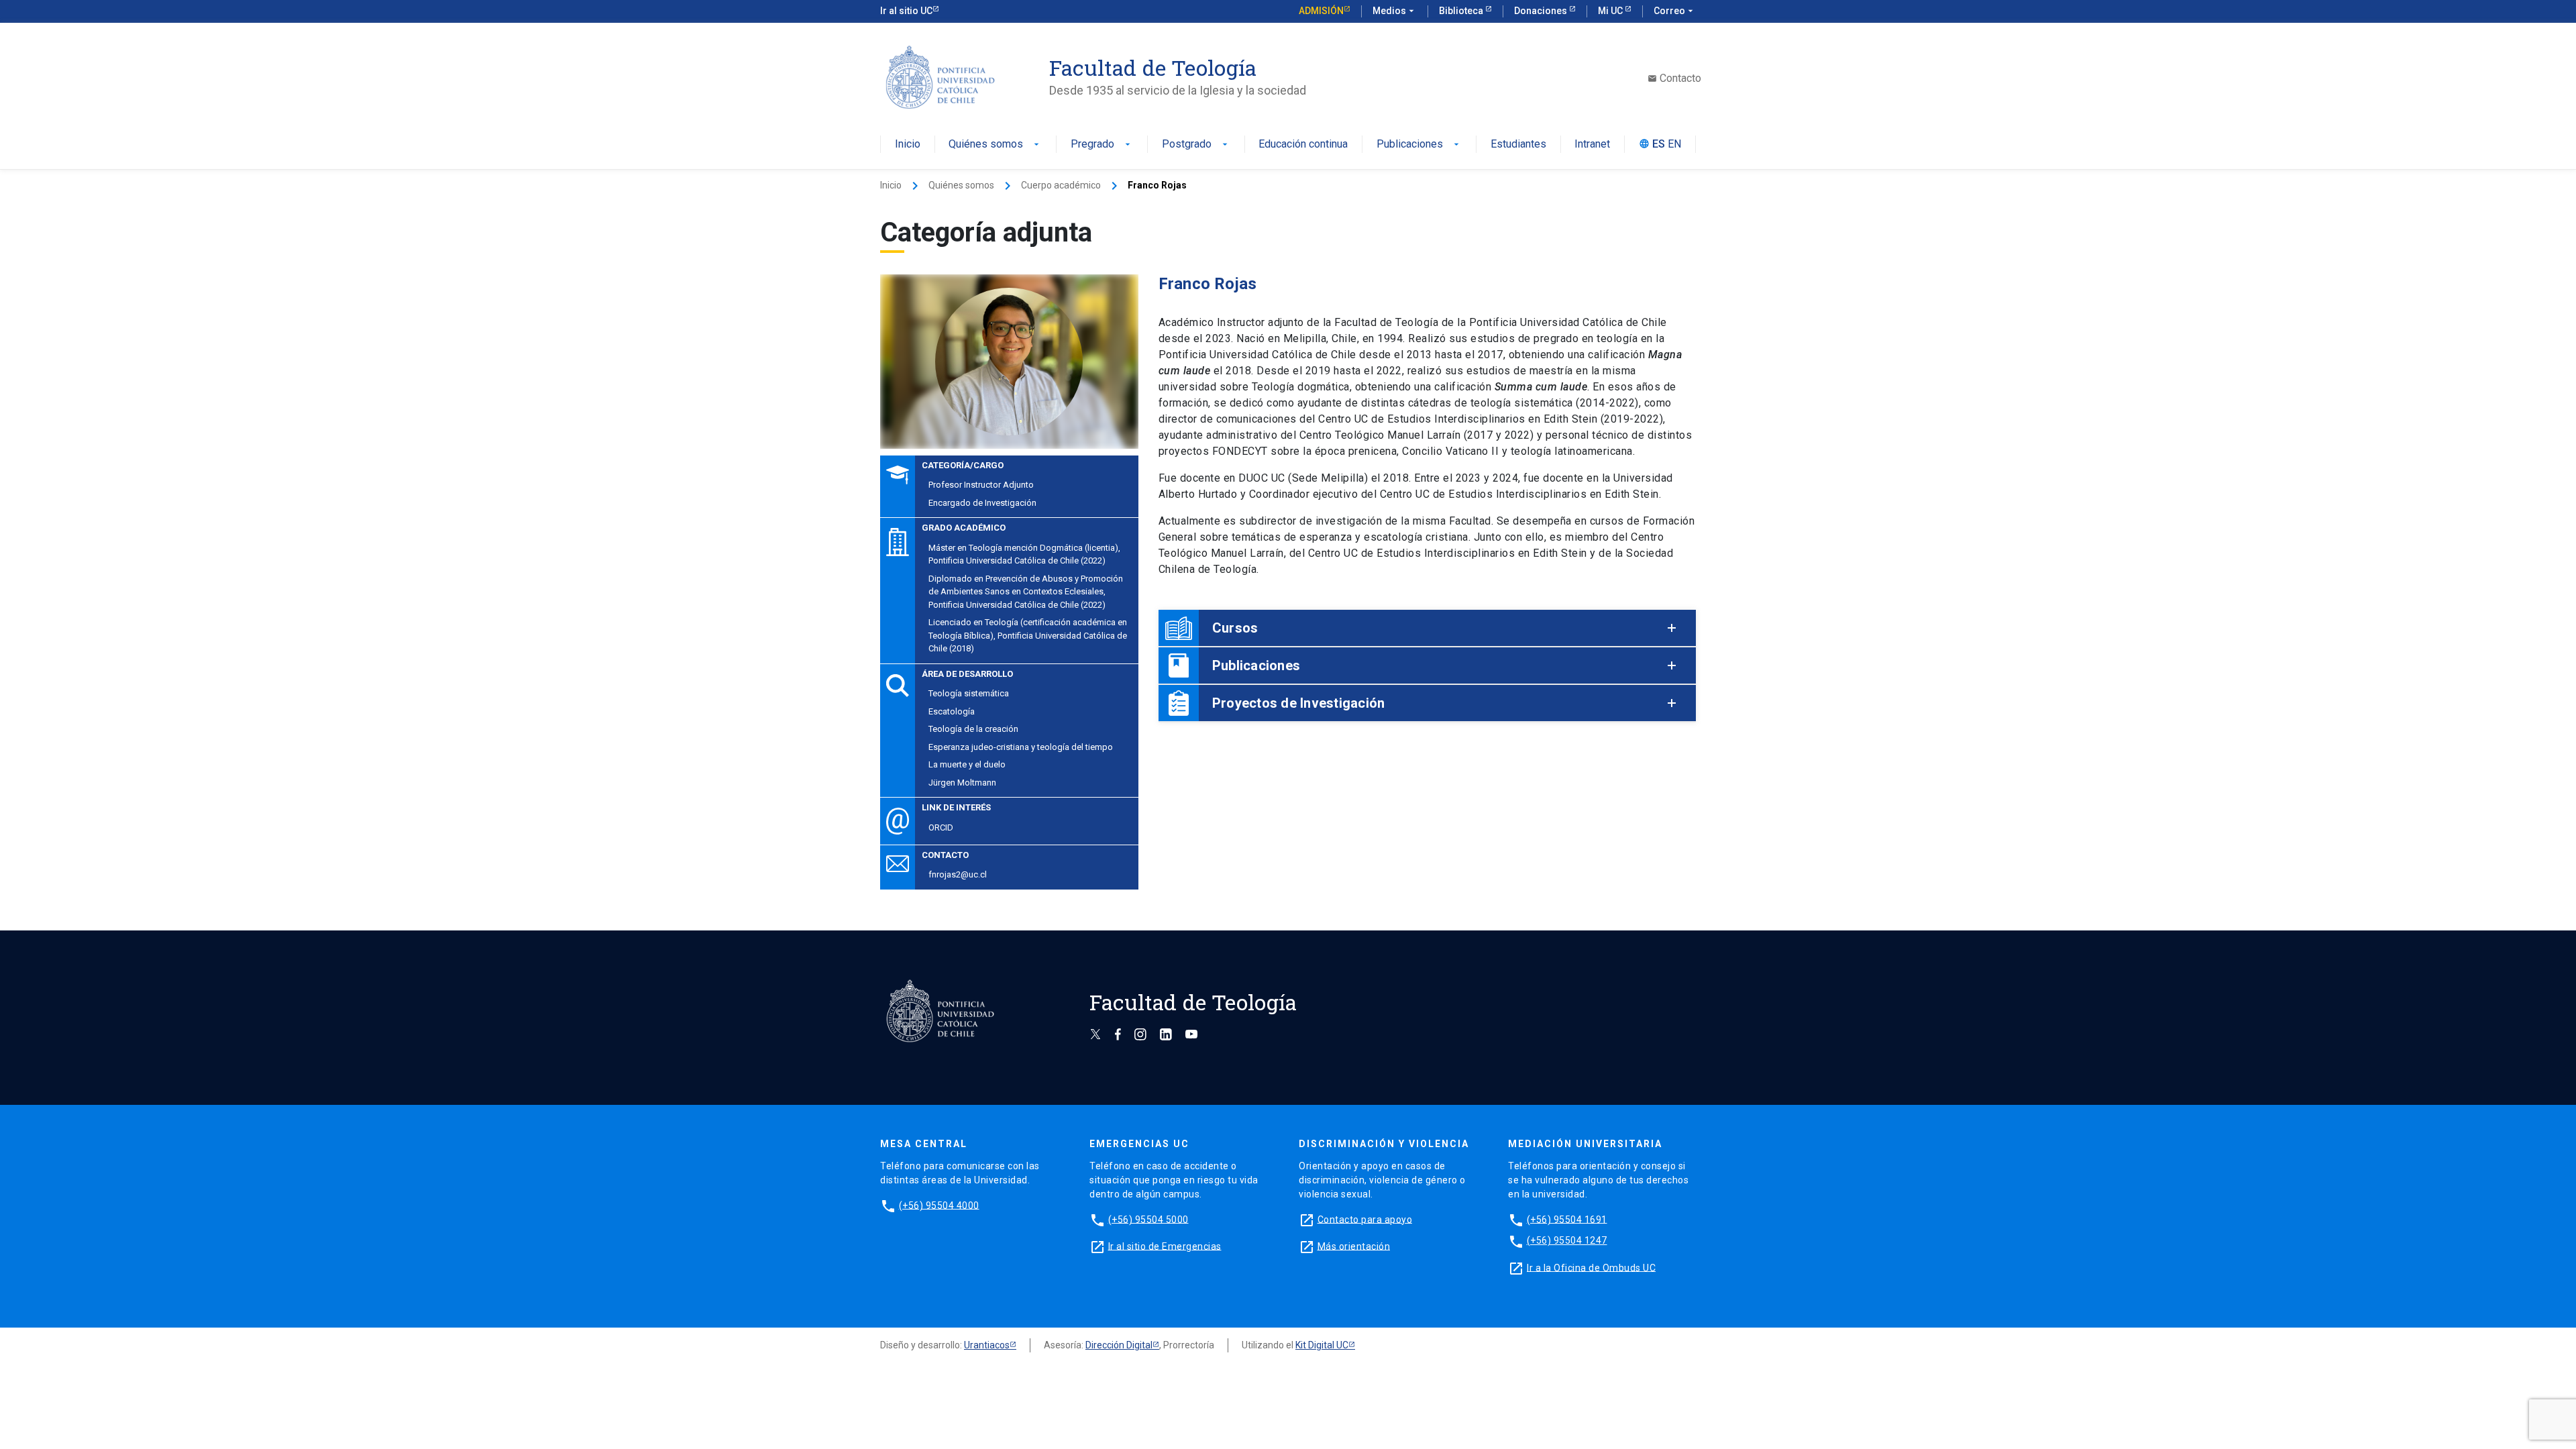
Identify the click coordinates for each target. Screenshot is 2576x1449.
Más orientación (1354, 1246)
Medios (1395, 11)
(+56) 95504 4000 (939, 1205)
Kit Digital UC (1322, 1345)
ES (1659, 145)
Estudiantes (1518, 145)
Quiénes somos (995, 145)
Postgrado (1196, 145)
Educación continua (1303, 145)
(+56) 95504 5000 (1148, 1219)
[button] (1427, 628)
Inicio (908, 145)
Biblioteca (1462, 11)
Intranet (1592, 145)
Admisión (1321, 11)
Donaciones (1542, 11)
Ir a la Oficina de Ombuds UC (1591, 1267)
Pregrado (1102, 145)
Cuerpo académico (1061, 185)
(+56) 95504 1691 (1567, 1219)
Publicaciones (1419, 145)
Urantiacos (987, 1345)
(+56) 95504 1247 (1567, 1240)
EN (1674, 145)
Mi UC (1611, 11)
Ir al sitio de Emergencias (1165, 1246)
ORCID (941, 827)
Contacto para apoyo (1365, 1219)
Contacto (1674, 78)
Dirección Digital (1119, 1345)
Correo (1675, 11)
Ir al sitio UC (906, 11)
